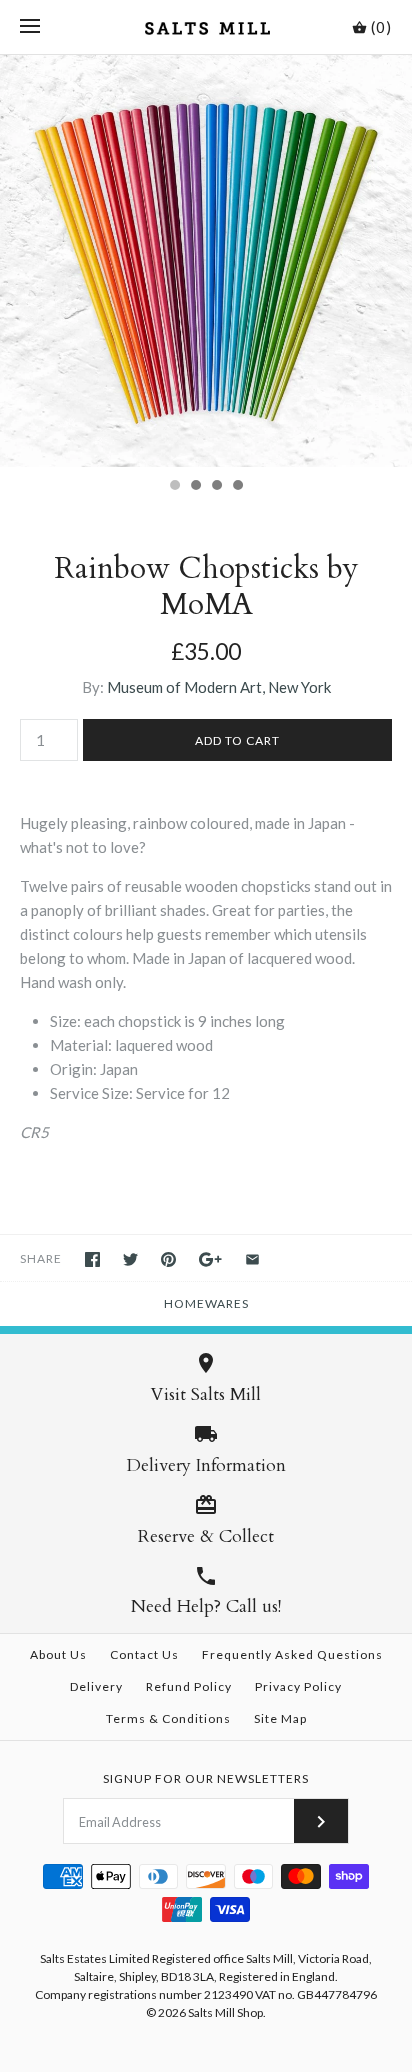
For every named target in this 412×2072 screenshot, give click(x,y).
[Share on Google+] (210, 1259)
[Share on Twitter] (130, 1259)
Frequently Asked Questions (292, 1654)
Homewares (206, 1303)
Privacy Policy (298, 1686)
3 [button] (216, 487)
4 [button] (237, 487)
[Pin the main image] (168, 1259)
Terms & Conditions (168, 1718)
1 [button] (174, 487)
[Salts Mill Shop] (206, 27)
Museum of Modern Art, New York (219, 687)
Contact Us (144, 1654)
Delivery (96, 1686)
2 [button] (195, 487)
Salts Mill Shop (225, 2012)
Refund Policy (189, 1686)
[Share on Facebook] (92, 1259)
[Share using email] (252, 1259)
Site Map (280, 1718)
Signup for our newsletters (206, 1778)
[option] (206, 261)
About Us (58, 1654)
